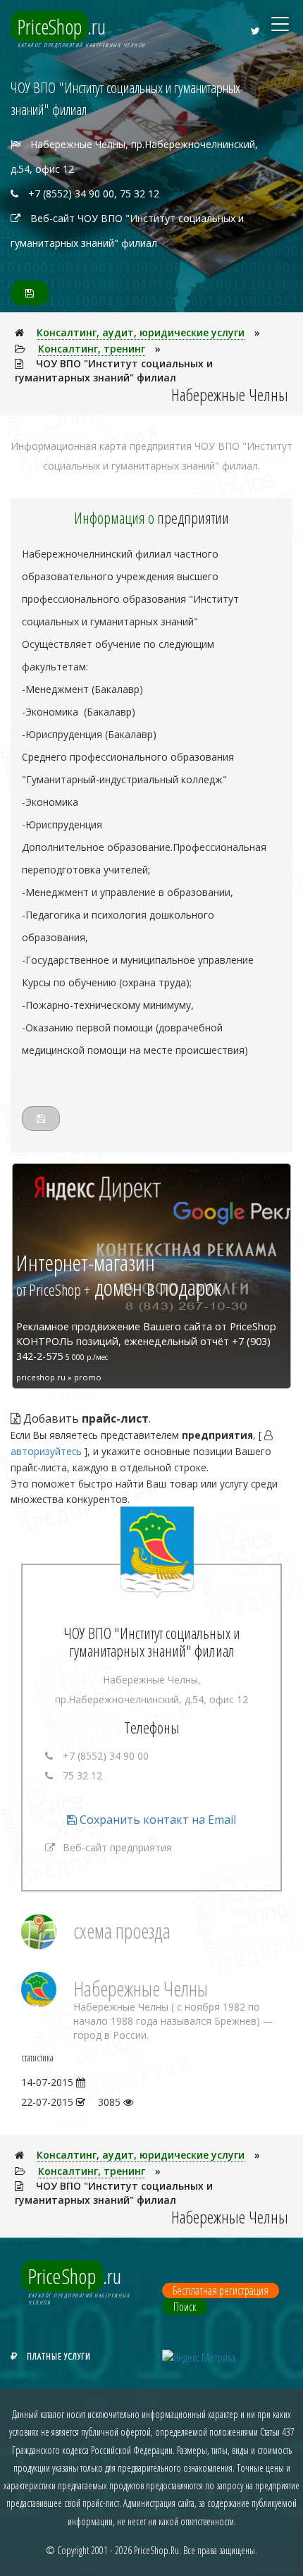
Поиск (185, 2307)
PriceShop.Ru (156, 2550)
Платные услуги (59, 2356)
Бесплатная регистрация (221, 2290)
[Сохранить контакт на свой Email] (30, 293)
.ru (62, 26)
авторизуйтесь (46, 1451)
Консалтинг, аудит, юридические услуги (141, 332)
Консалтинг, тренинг (92, 349)
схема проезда (122, 1931)
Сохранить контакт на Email (156, 1820)
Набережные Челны (141, 1988)
